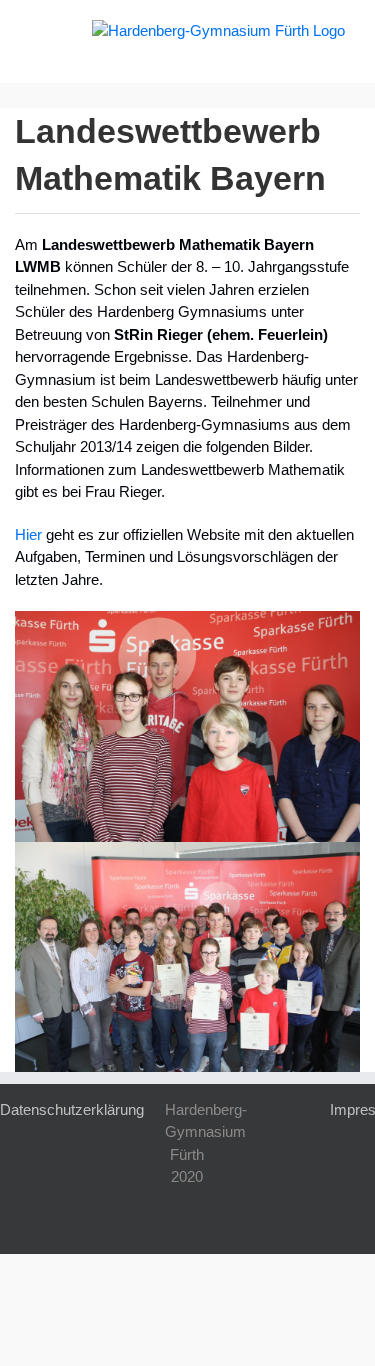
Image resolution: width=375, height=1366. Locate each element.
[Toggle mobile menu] (38, 30)
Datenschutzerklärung (72, 1109)
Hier (28, 534)
